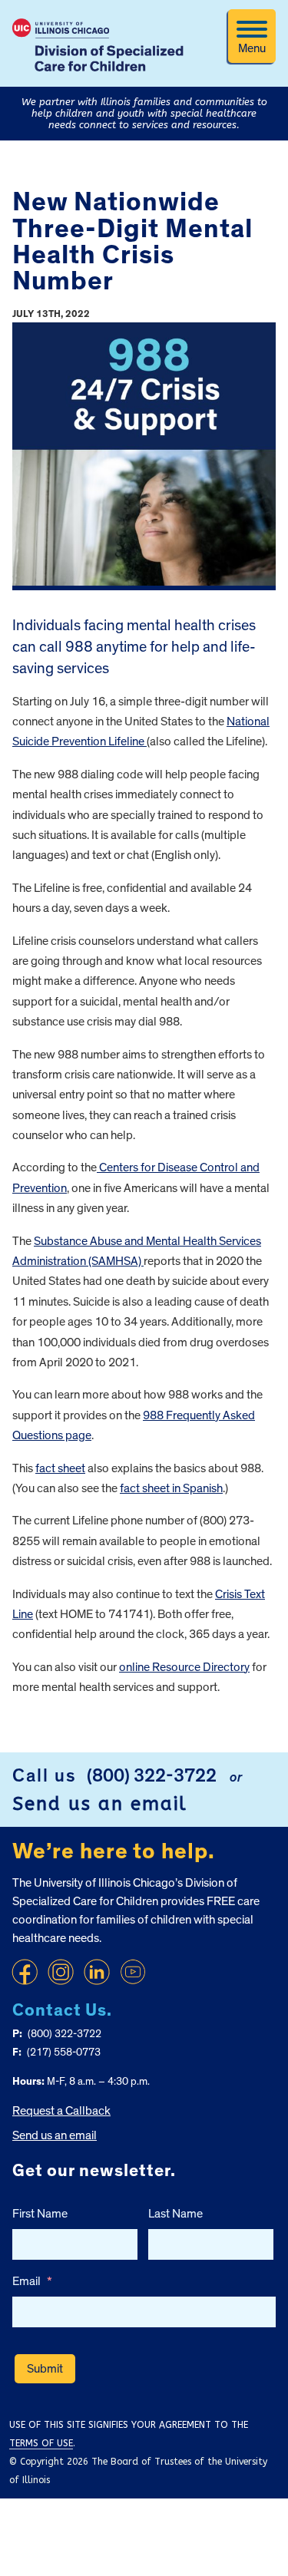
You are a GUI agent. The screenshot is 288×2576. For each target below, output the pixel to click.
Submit (45, 2369)
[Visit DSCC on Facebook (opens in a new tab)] (25, 1972)
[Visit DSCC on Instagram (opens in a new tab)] (61, 1972)
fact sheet (60, 1468)
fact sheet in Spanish (171, 1488)
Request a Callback (61, 2111)
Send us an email (100, 1804)
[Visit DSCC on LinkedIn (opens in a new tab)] (97, 1972)
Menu (252, 48)
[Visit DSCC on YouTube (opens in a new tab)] (133, 1972)
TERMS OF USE (41, 2443)
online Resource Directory (184, 1667)
